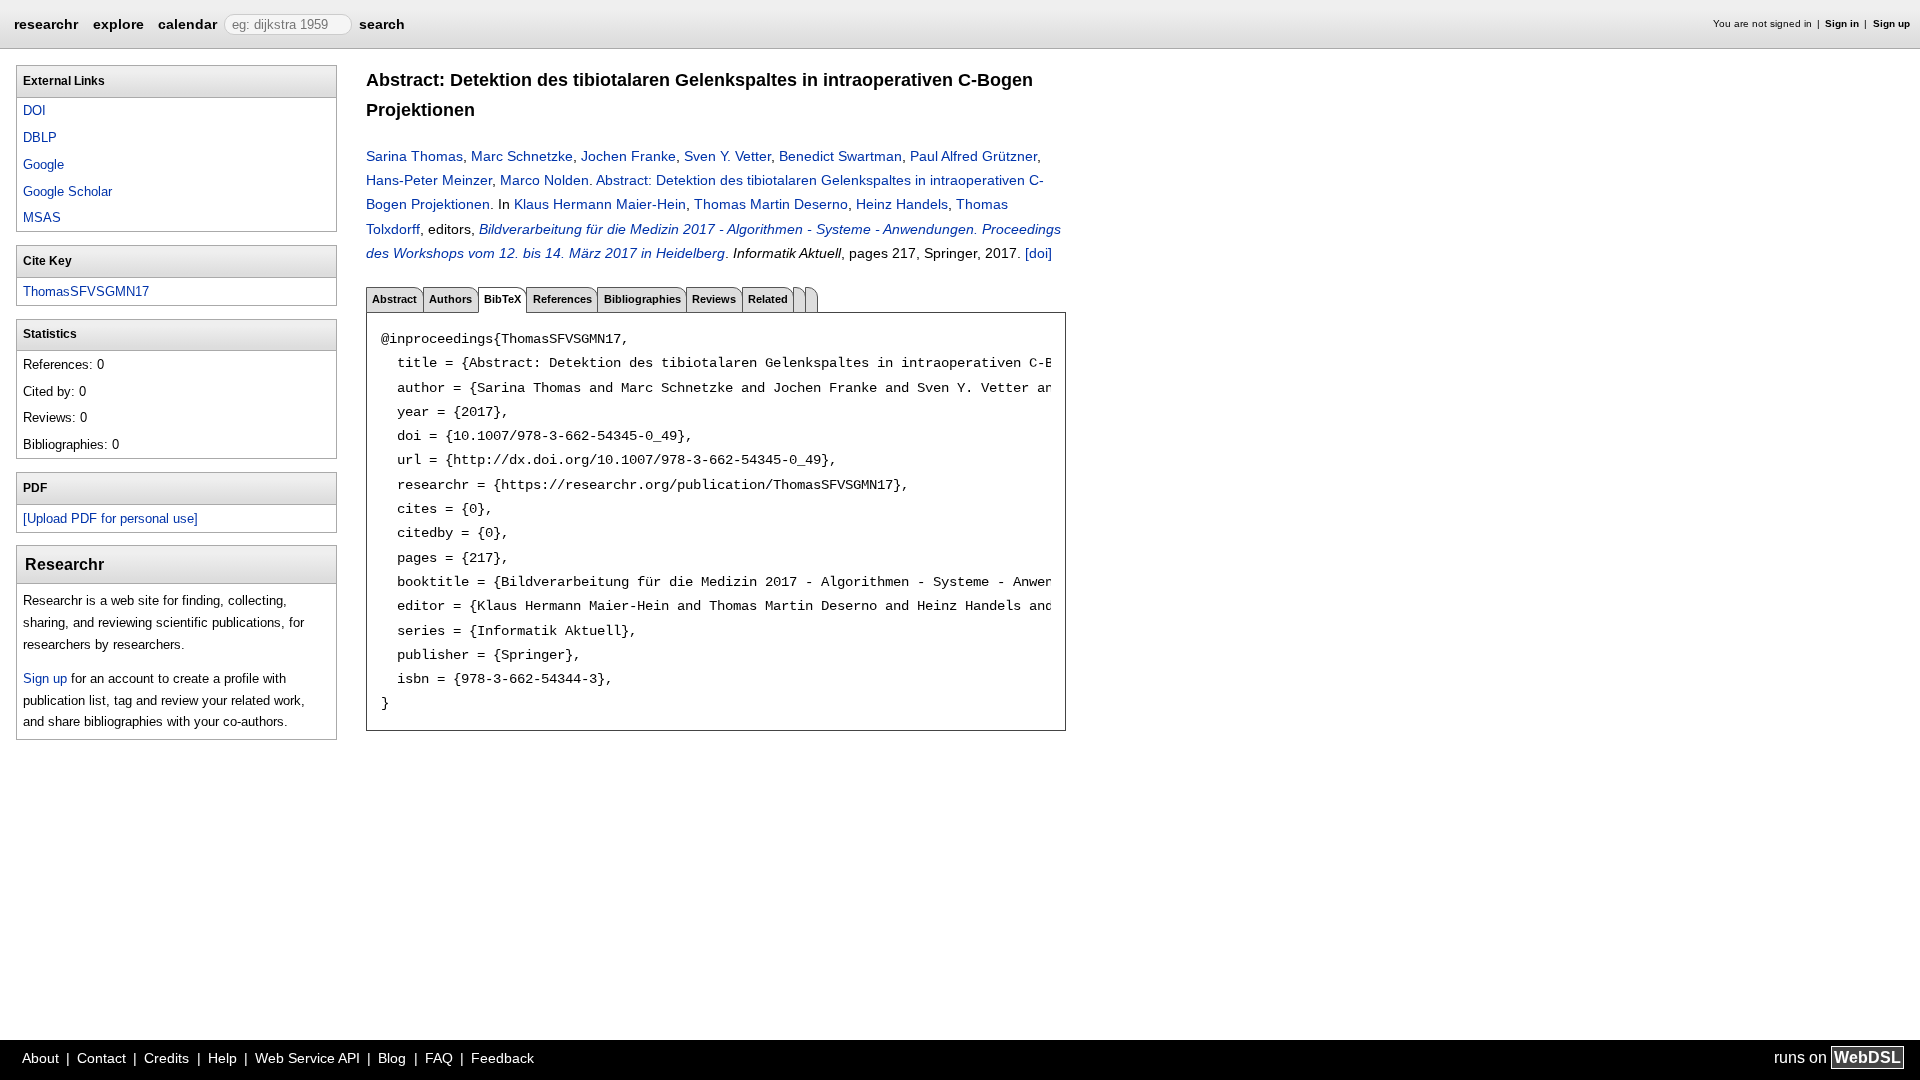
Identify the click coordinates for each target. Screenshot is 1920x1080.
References (562, 299)
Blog (392, 1058)
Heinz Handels (902, 204)
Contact (101, 1058)
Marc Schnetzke (522, 156)
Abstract (394, 299)
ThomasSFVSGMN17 (86, 291)
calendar (187, 24)
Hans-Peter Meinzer (429, 180)
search (382, 24)
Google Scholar (67, 191)
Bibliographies (642, 299)
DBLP (40, 137)
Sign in (1842, 23)
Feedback (502, 1058)
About (40, 1058)
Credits (166, 1058)
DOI (34, 110)
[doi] (1038, 253)
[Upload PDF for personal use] (110, 518)
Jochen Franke (628, 156)
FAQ (439, 1058)
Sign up (1891, 23)
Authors (450, 299)
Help (222, 1058)
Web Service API (307, 1058)
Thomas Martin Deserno (771, 204)
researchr (46, 23)
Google (43, 164)
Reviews (714, 299)
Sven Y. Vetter (727, 156)
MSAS (42, 217)
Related (768, 299)
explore (118, 24)
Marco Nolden (544, 180)
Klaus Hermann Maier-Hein (600, 204)
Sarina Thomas (414, 156)
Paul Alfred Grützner (973, 156)
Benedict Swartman (840, 156)
